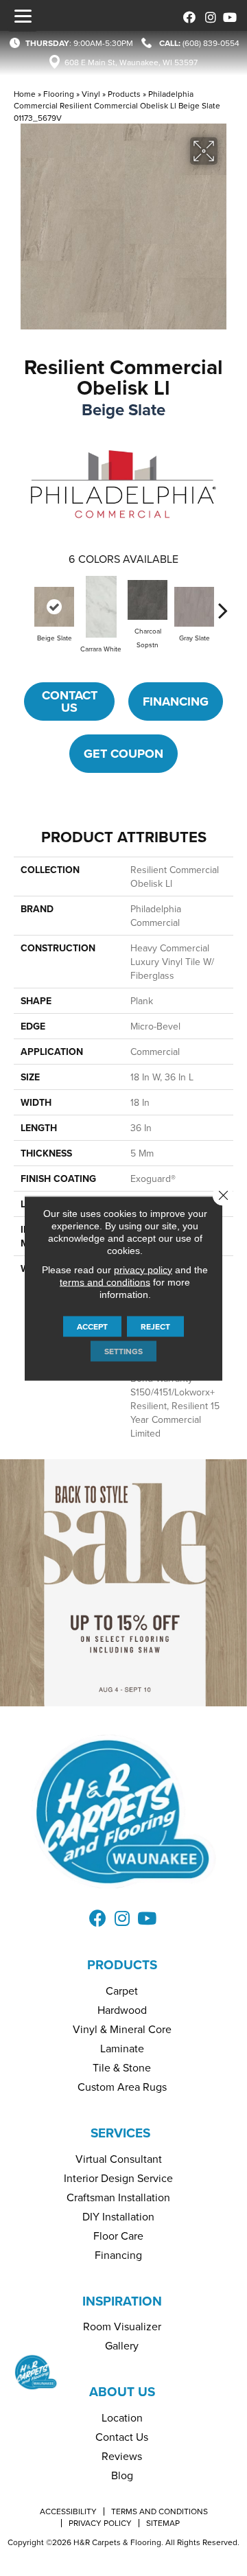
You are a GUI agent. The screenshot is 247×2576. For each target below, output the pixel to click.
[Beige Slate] (54, 607)
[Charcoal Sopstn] (148, 600)
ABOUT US (122, 2391)
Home (25, 94)
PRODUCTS (122, 1964)
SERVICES (120, 2133)
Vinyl (91, 94)
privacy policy (143, 1269)
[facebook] (187, 15)
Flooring (59, 94)
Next (223, 603)
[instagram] (208, 15)
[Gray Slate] (194, 607)
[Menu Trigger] (23, 16)
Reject (155, 1326)
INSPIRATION (122, 2301)
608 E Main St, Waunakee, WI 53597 (131, 62)
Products (124, 94)
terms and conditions (105, 1281)
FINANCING (176, 701)
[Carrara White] (101, 607)
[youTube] (228, 15)
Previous (24, 603)
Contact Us (70, 701)
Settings (123, 1350)
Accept (92, 1326)
